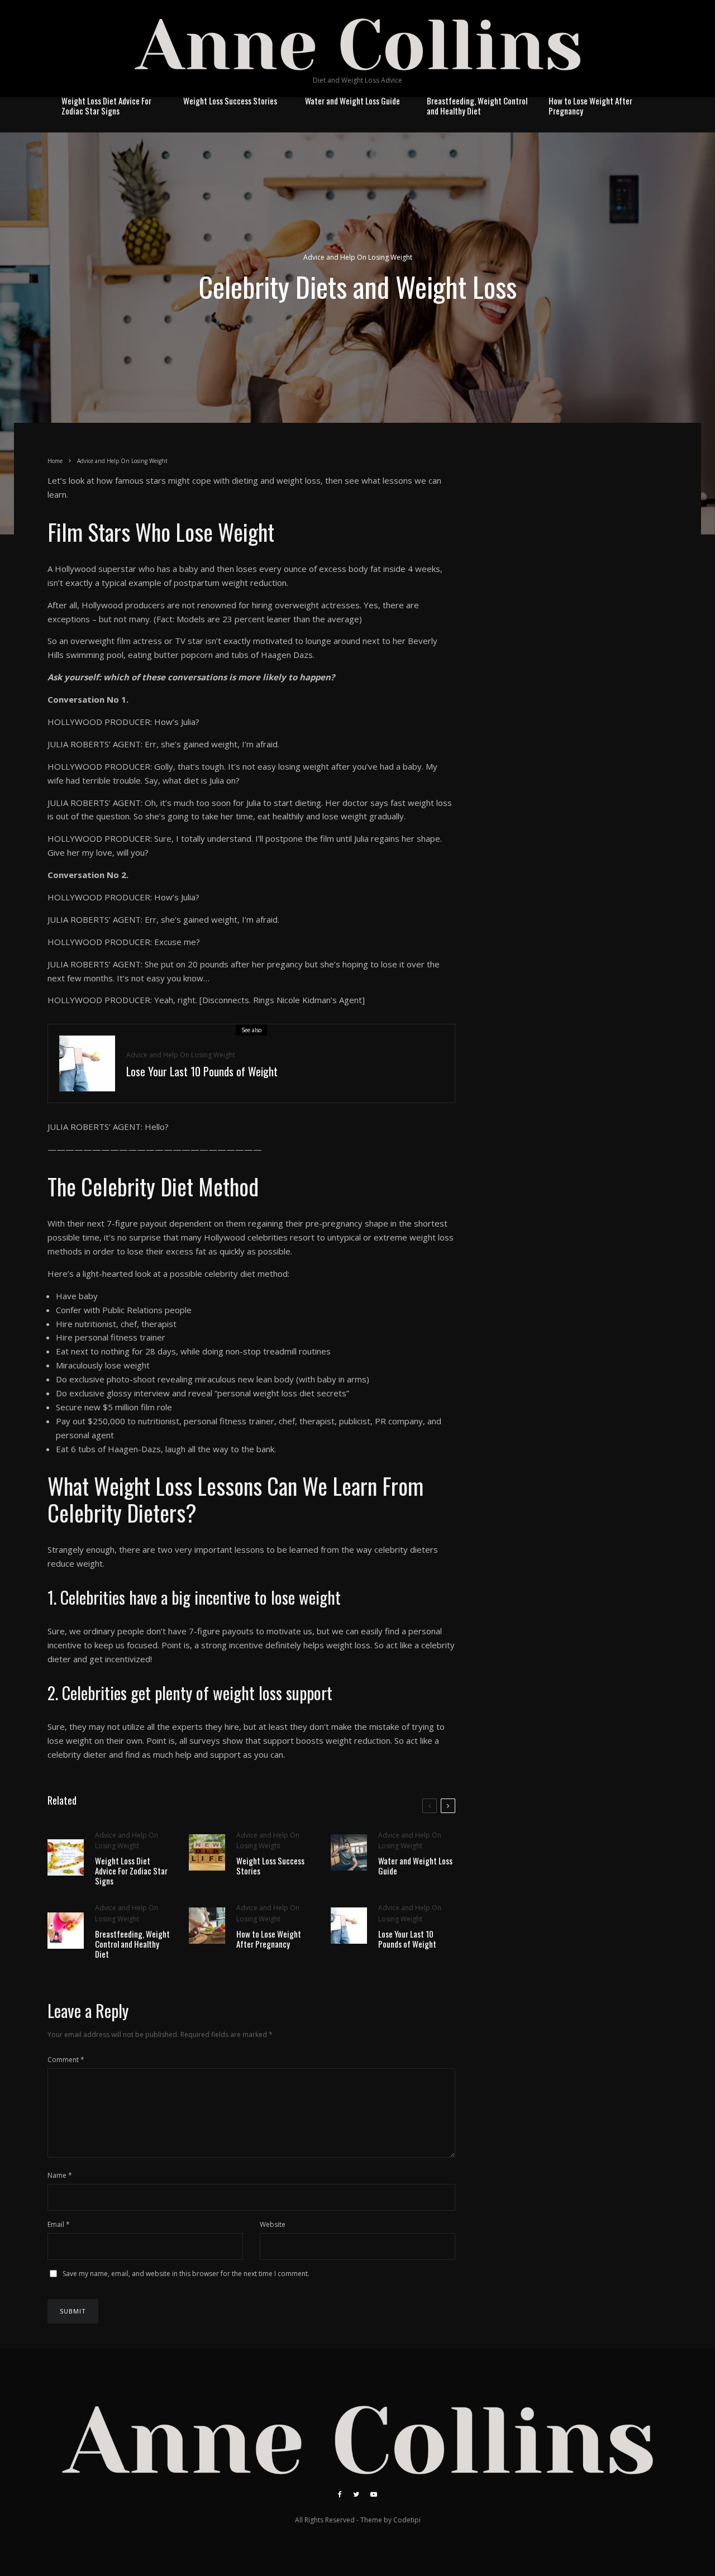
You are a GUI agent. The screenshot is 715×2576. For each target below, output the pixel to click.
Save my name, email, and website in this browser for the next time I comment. (186, 2274)
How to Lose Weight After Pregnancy (590, 106)
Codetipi (407, 2520)
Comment (66, 2060)
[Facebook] (340, 2494)
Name (60, 2175)
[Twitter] (356, 2494)
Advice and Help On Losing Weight (358, 257)
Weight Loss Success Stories (230, 101)
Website (273, 2224)
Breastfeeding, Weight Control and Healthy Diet (477, 106)
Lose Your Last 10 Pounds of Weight (202, 1071)
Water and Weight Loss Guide (352, 101)
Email (59, 2224)
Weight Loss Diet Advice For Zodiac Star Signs (106, 106)
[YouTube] (374, 2494)
